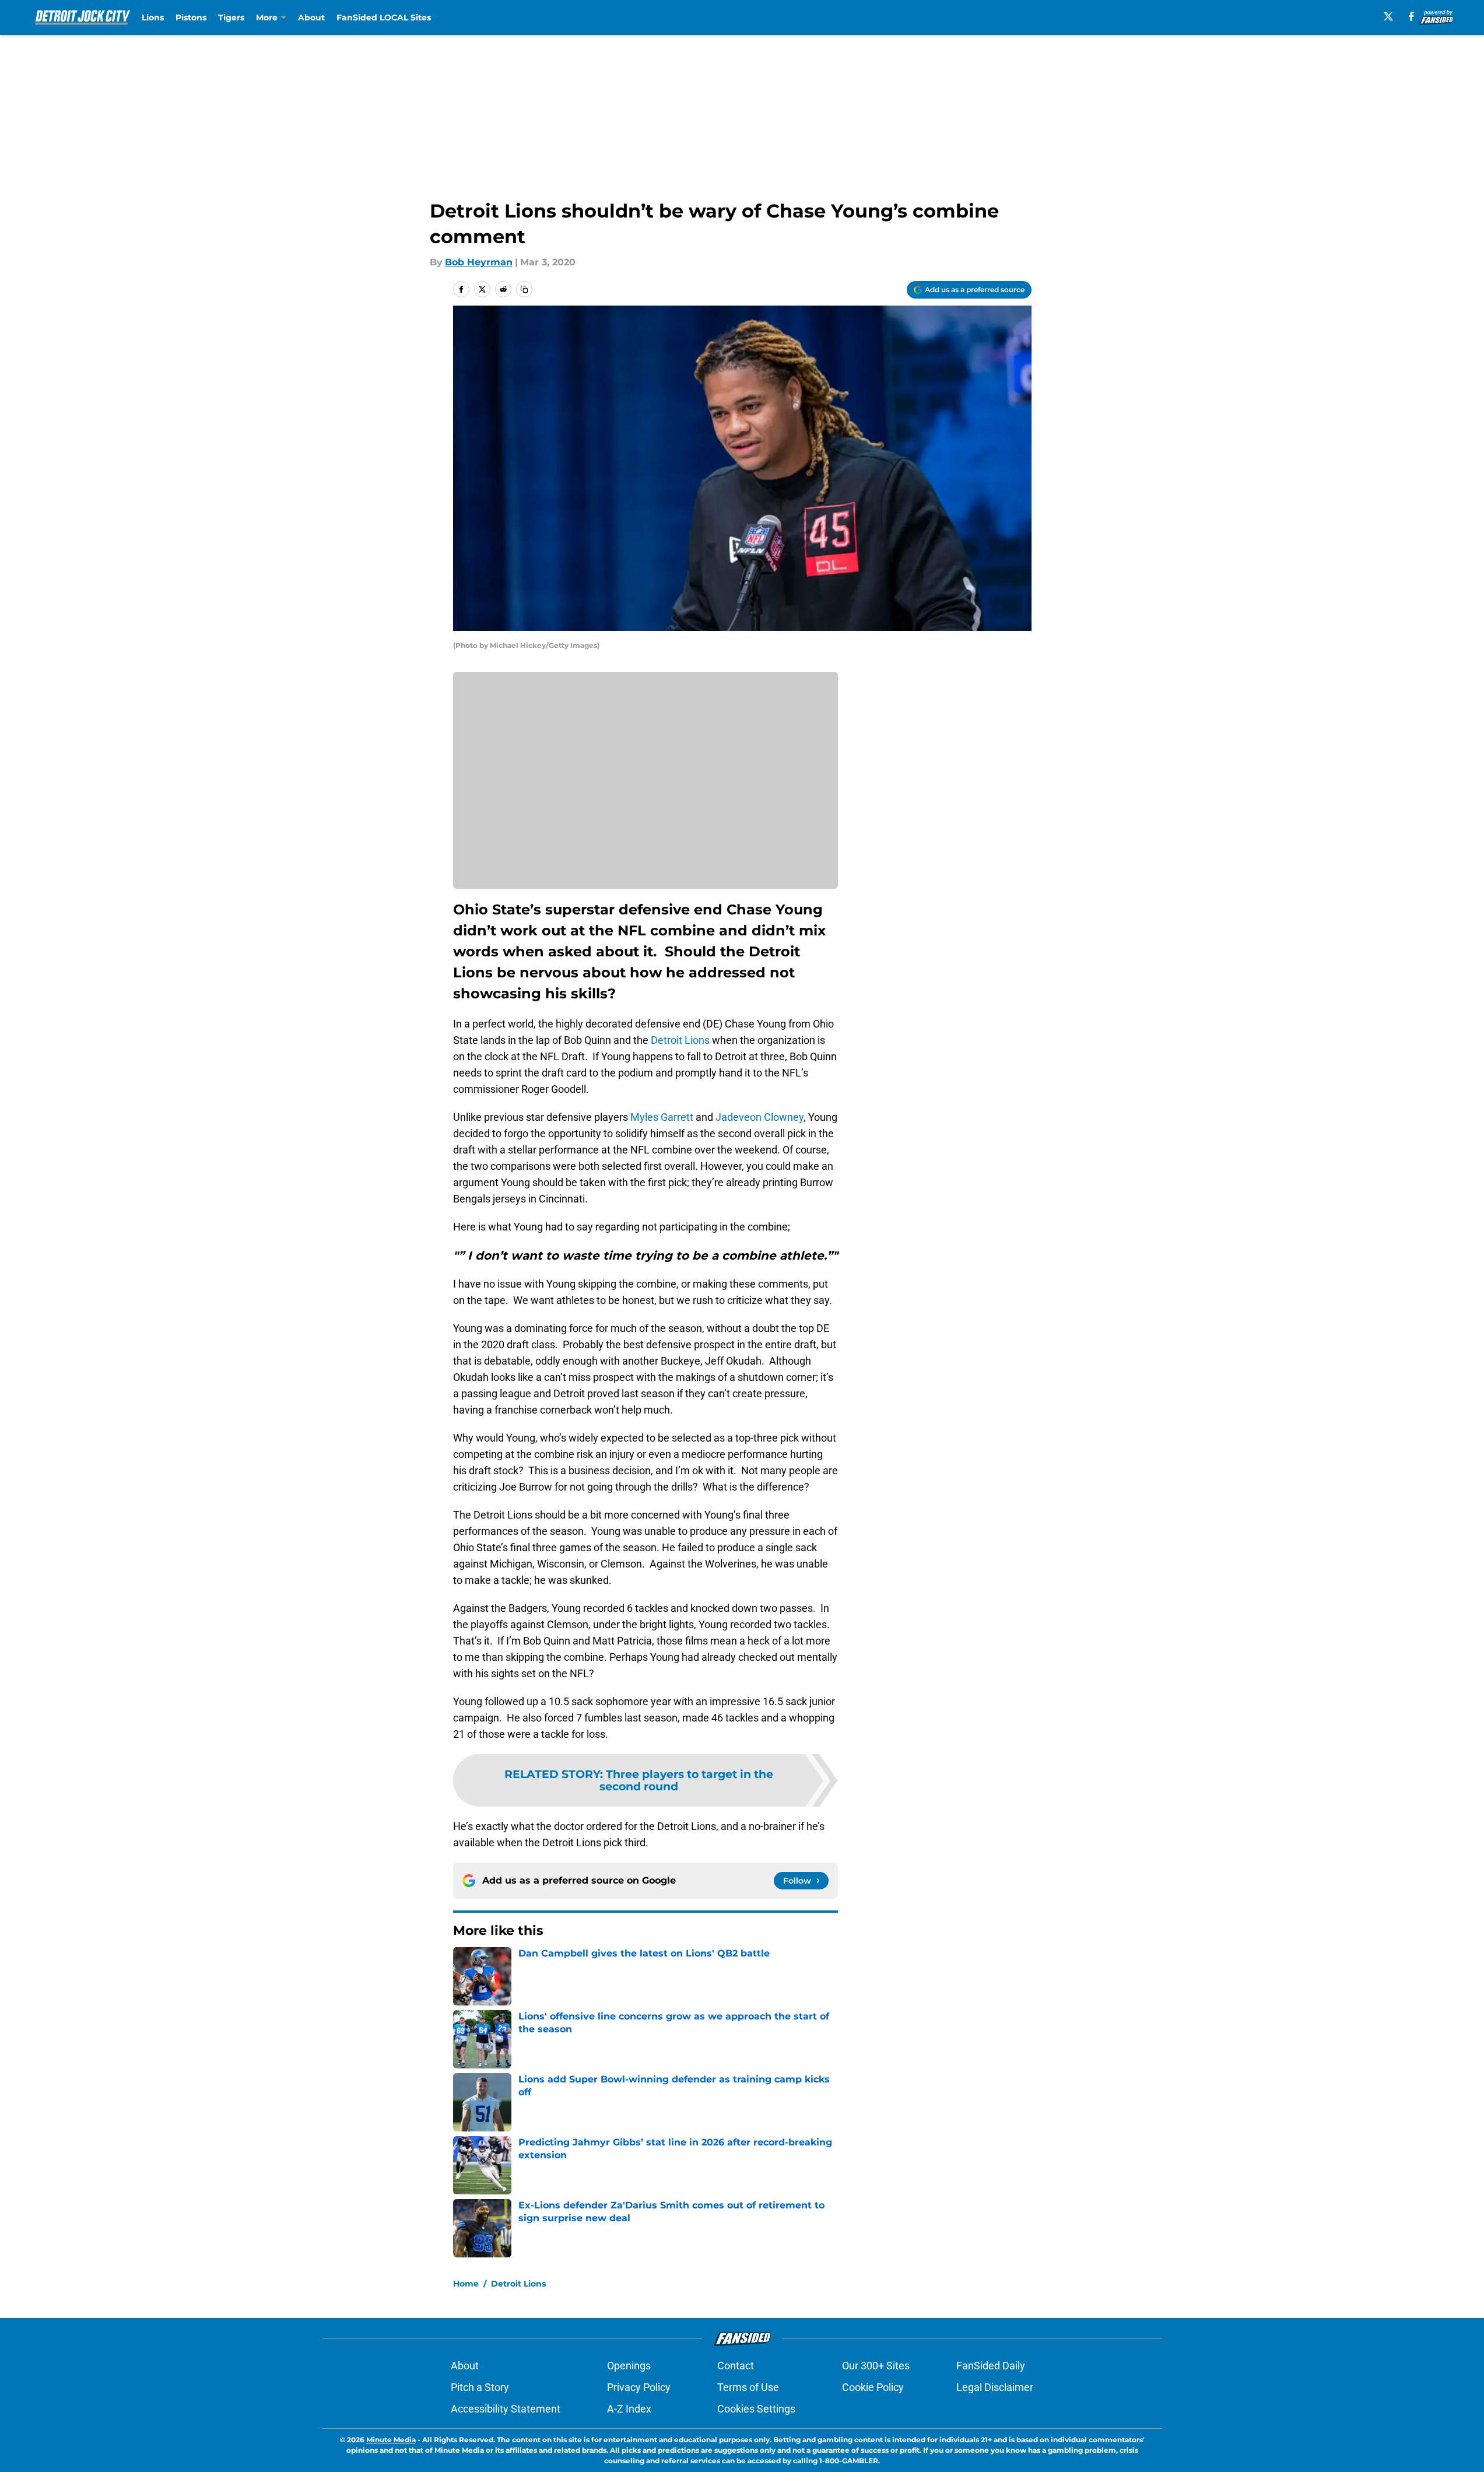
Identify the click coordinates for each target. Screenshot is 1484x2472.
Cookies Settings (756, 2409)
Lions (153, 17)
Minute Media (391, 2440)
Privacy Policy (639, 2387)
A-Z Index (629, 2409)
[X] (1388, 16)
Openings (629, 2366)
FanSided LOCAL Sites (384, 17)
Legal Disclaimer (995, 2387)
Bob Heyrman (479, 262)
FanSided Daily (991, 2366)
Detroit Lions (680, 1040)
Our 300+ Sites (876, 2366)
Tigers (231, 17)
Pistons (191, 17)
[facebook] (1411, 16)
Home (466, 2284)
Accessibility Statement (506, 2409)
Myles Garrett (662, 1117)
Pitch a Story (480, 2387)
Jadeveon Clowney (759, 1117)
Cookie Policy (873, 2387)
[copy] (524, 289)
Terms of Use (748, 2387)
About (311, 17)
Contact (736, 2366)
